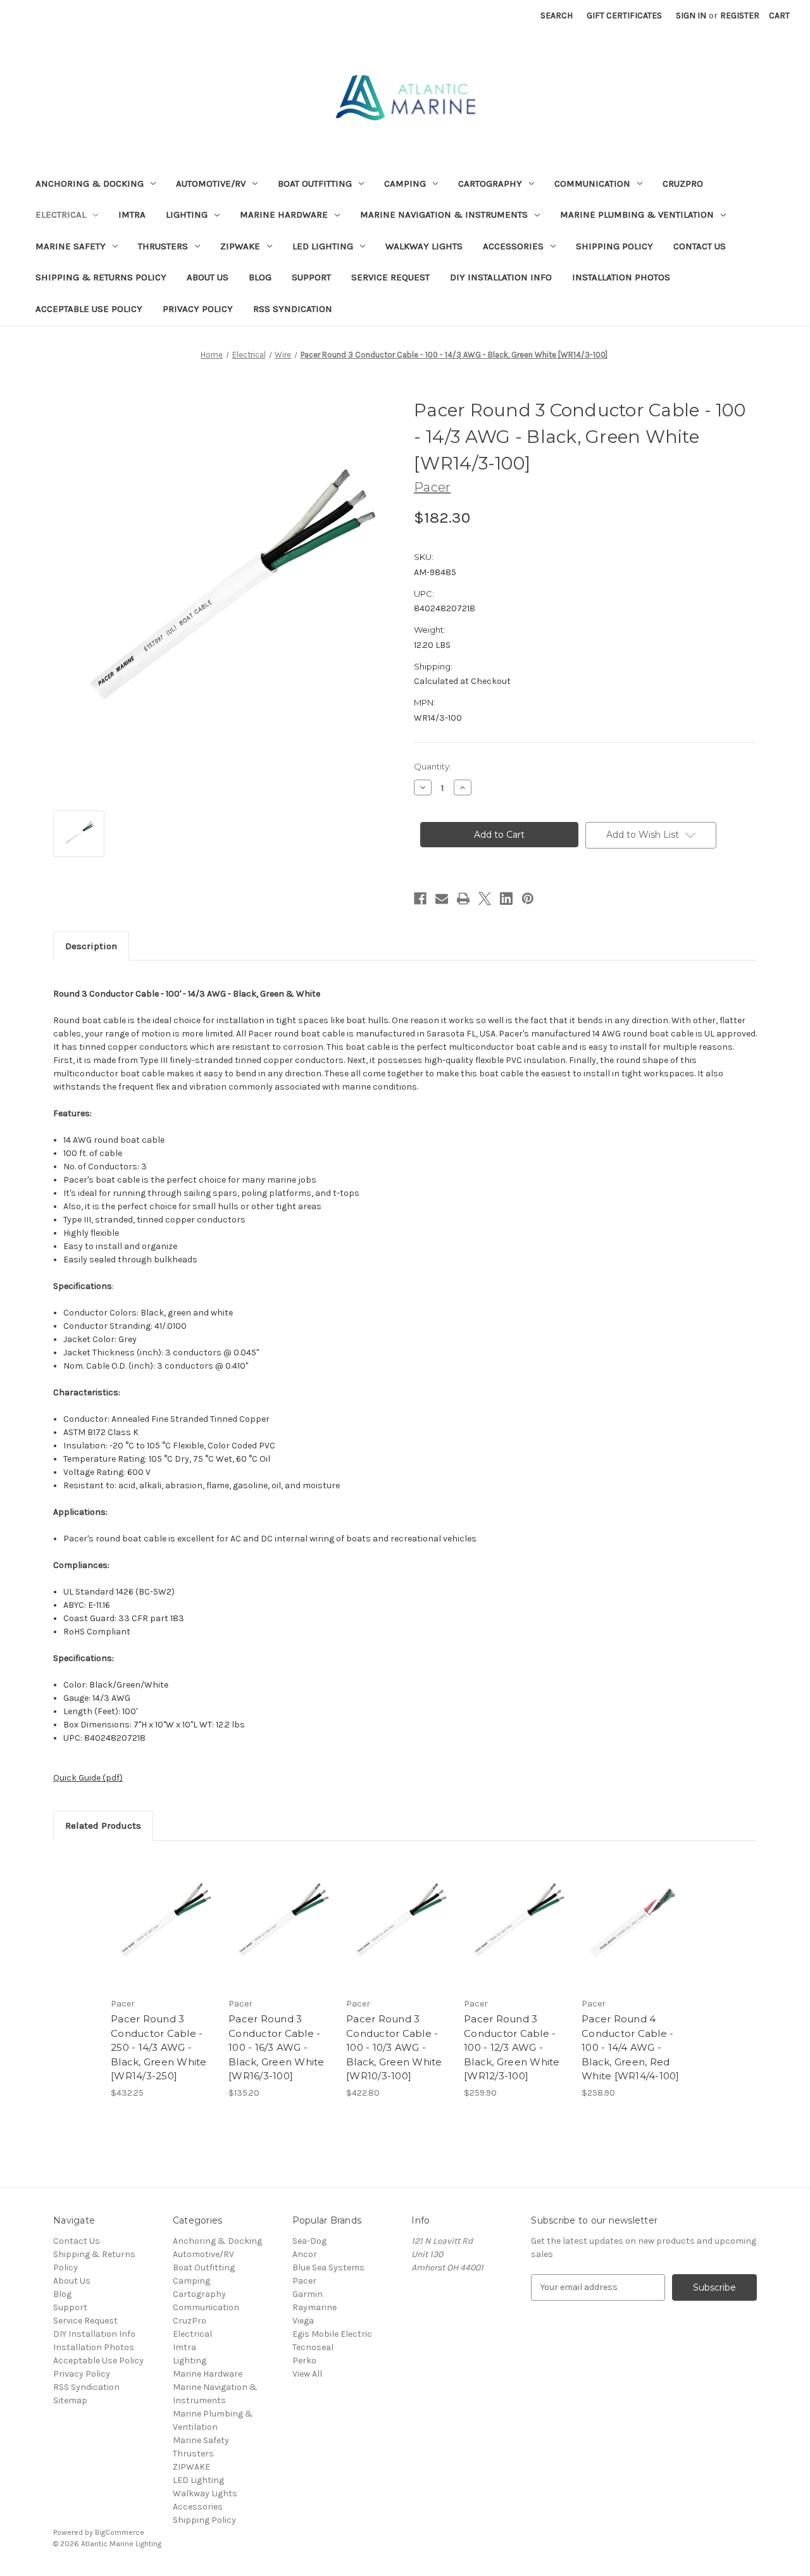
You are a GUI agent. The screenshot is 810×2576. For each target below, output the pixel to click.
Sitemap (70, 2400)
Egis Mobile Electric (332, 2334)
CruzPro (683, 184)
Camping (405, 184)
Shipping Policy (614, 246)
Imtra (132, 215)
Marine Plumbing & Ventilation (637, 215)
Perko (304, 2361)
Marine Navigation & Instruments (444, 215)
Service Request (390, 277)
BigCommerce (120, 2532)
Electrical (61, 215)
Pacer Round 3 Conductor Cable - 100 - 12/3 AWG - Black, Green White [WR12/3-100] (512, 2047)
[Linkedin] (506, 899)
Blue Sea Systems (328, 2268)
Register (740, 16)
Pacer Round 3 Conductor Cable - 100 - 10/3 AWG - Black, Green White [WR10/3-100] (394, 2047)
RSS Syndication (293, 309)
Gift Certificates (624, 16)
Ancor (305, 2254)
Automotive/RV (211, 184)
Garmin (308, 2294)
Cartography (490, 184)
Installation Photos (621, 277)
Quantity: (433, 766)
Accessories (513, 246)
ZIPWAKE (240, 246)
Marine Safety (71, 246)
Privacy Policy (198, 309)
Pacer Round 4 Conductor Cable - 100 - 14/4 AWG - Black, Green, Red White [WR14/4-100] (631, 2047)
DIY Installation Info (501, 277)
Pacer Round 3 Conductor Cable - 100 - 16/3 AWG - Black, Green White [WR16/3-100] (277, 2047)
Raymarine (315, 2307)
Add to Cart (163, 1933)
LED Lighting (323, 246)
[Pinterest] (528, 899)
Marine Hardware (284, 215)
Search (557, 16)
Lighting (187, 215)
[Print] (463, 899)
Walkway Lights (424, 246)
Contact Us (700, 246)
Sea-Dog (309, 2241)
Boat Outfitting (315, 184)
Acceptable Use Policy (89, 309)
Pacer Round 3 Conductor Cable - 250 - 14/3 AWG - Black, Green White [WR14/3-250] (159, 2047)
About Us (208, 277)
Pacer (304, 2281)
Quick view (162, 1911)
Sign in (691, 16)
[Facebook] (420, 899)
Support (311, 277)
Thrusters (163, 246)
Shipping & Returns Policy (101, 277)
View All (307, 2374)
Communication (592, 184)
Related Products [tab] (103, 1826)
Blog (260, 277)
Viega (303, 2321)
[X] (485, 899)
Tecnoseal (313, 2347)
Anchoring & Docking (90, 184)
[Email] (442, 899)
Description (91, 946)
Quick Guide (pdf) (88, 1778)
